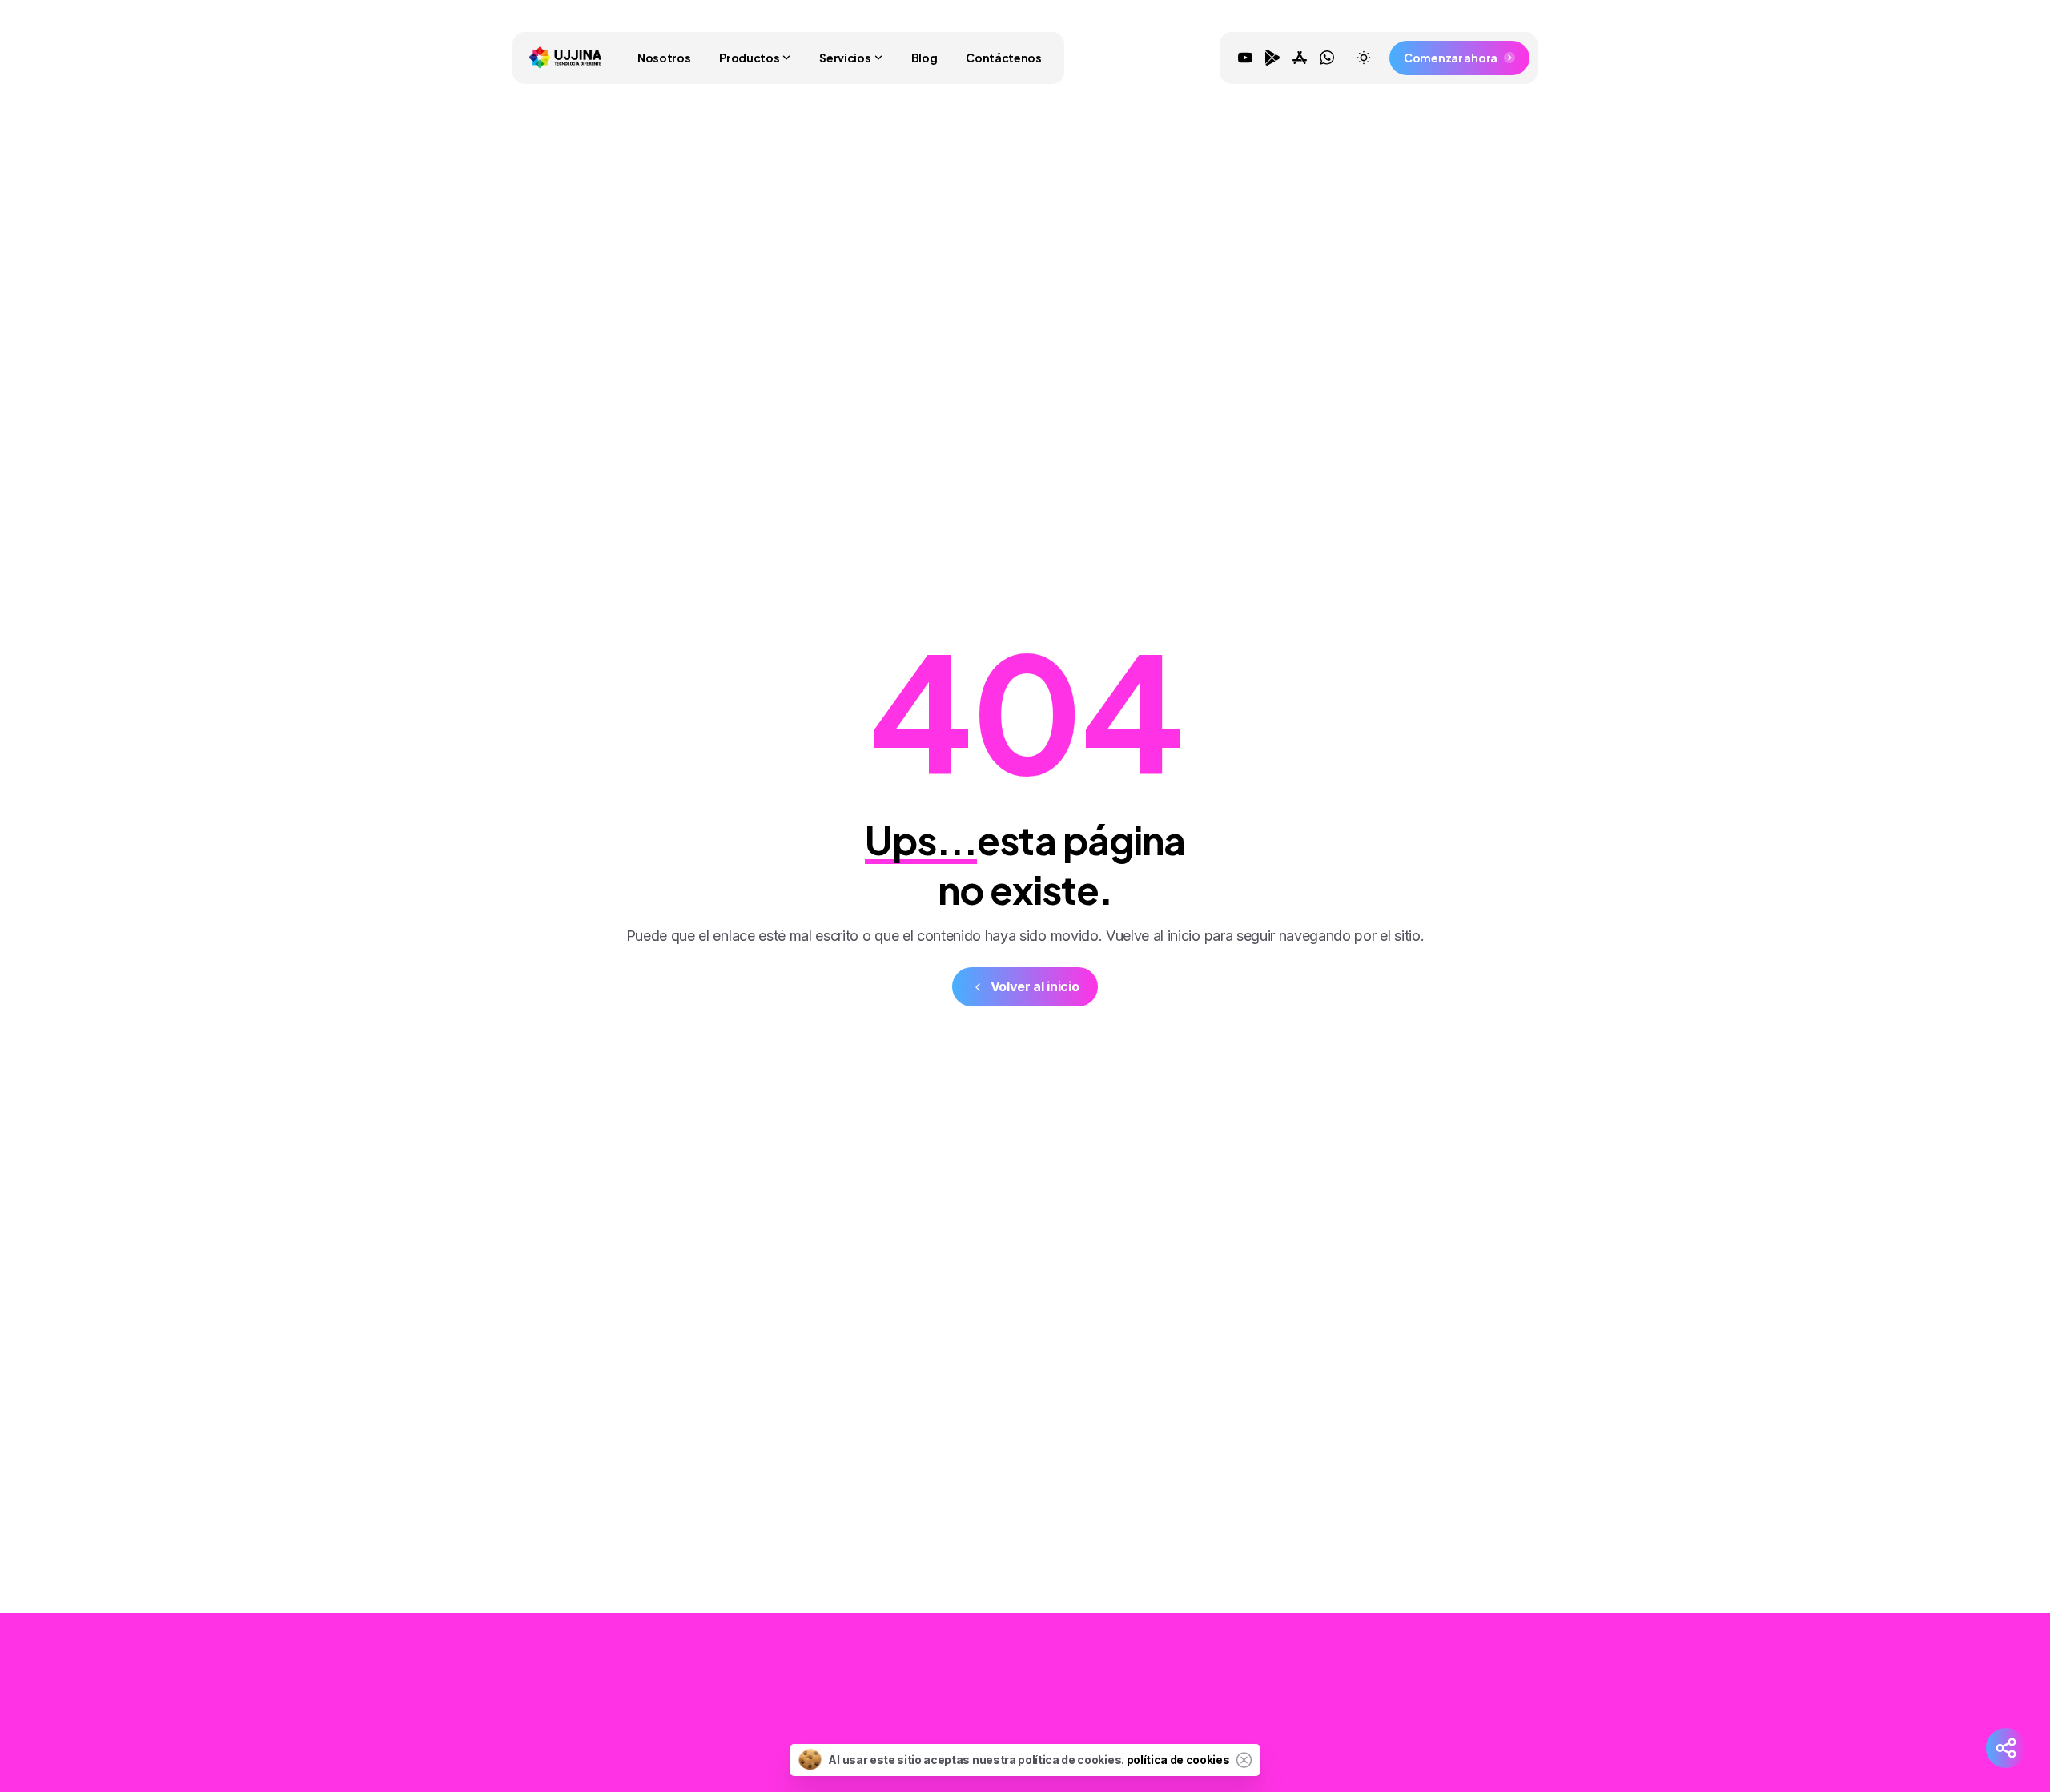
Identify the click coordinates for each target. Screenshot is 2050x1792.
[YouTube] (1245, 58)
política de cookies (1178, 1760)
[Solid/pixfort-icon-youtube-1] (1364, 1722)
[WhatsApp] (1327, 58)
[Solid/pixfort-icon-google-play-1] (1396, 1722)
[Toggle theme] (1364, 58)
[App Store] (1300, 58)
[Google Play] (1272, 58)
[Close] (1244, 1760)
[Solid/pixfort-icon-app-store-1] (1428, 1722)
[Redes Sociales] (2006, 1748)
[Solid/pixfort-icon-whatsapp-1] (1460, 1722)
